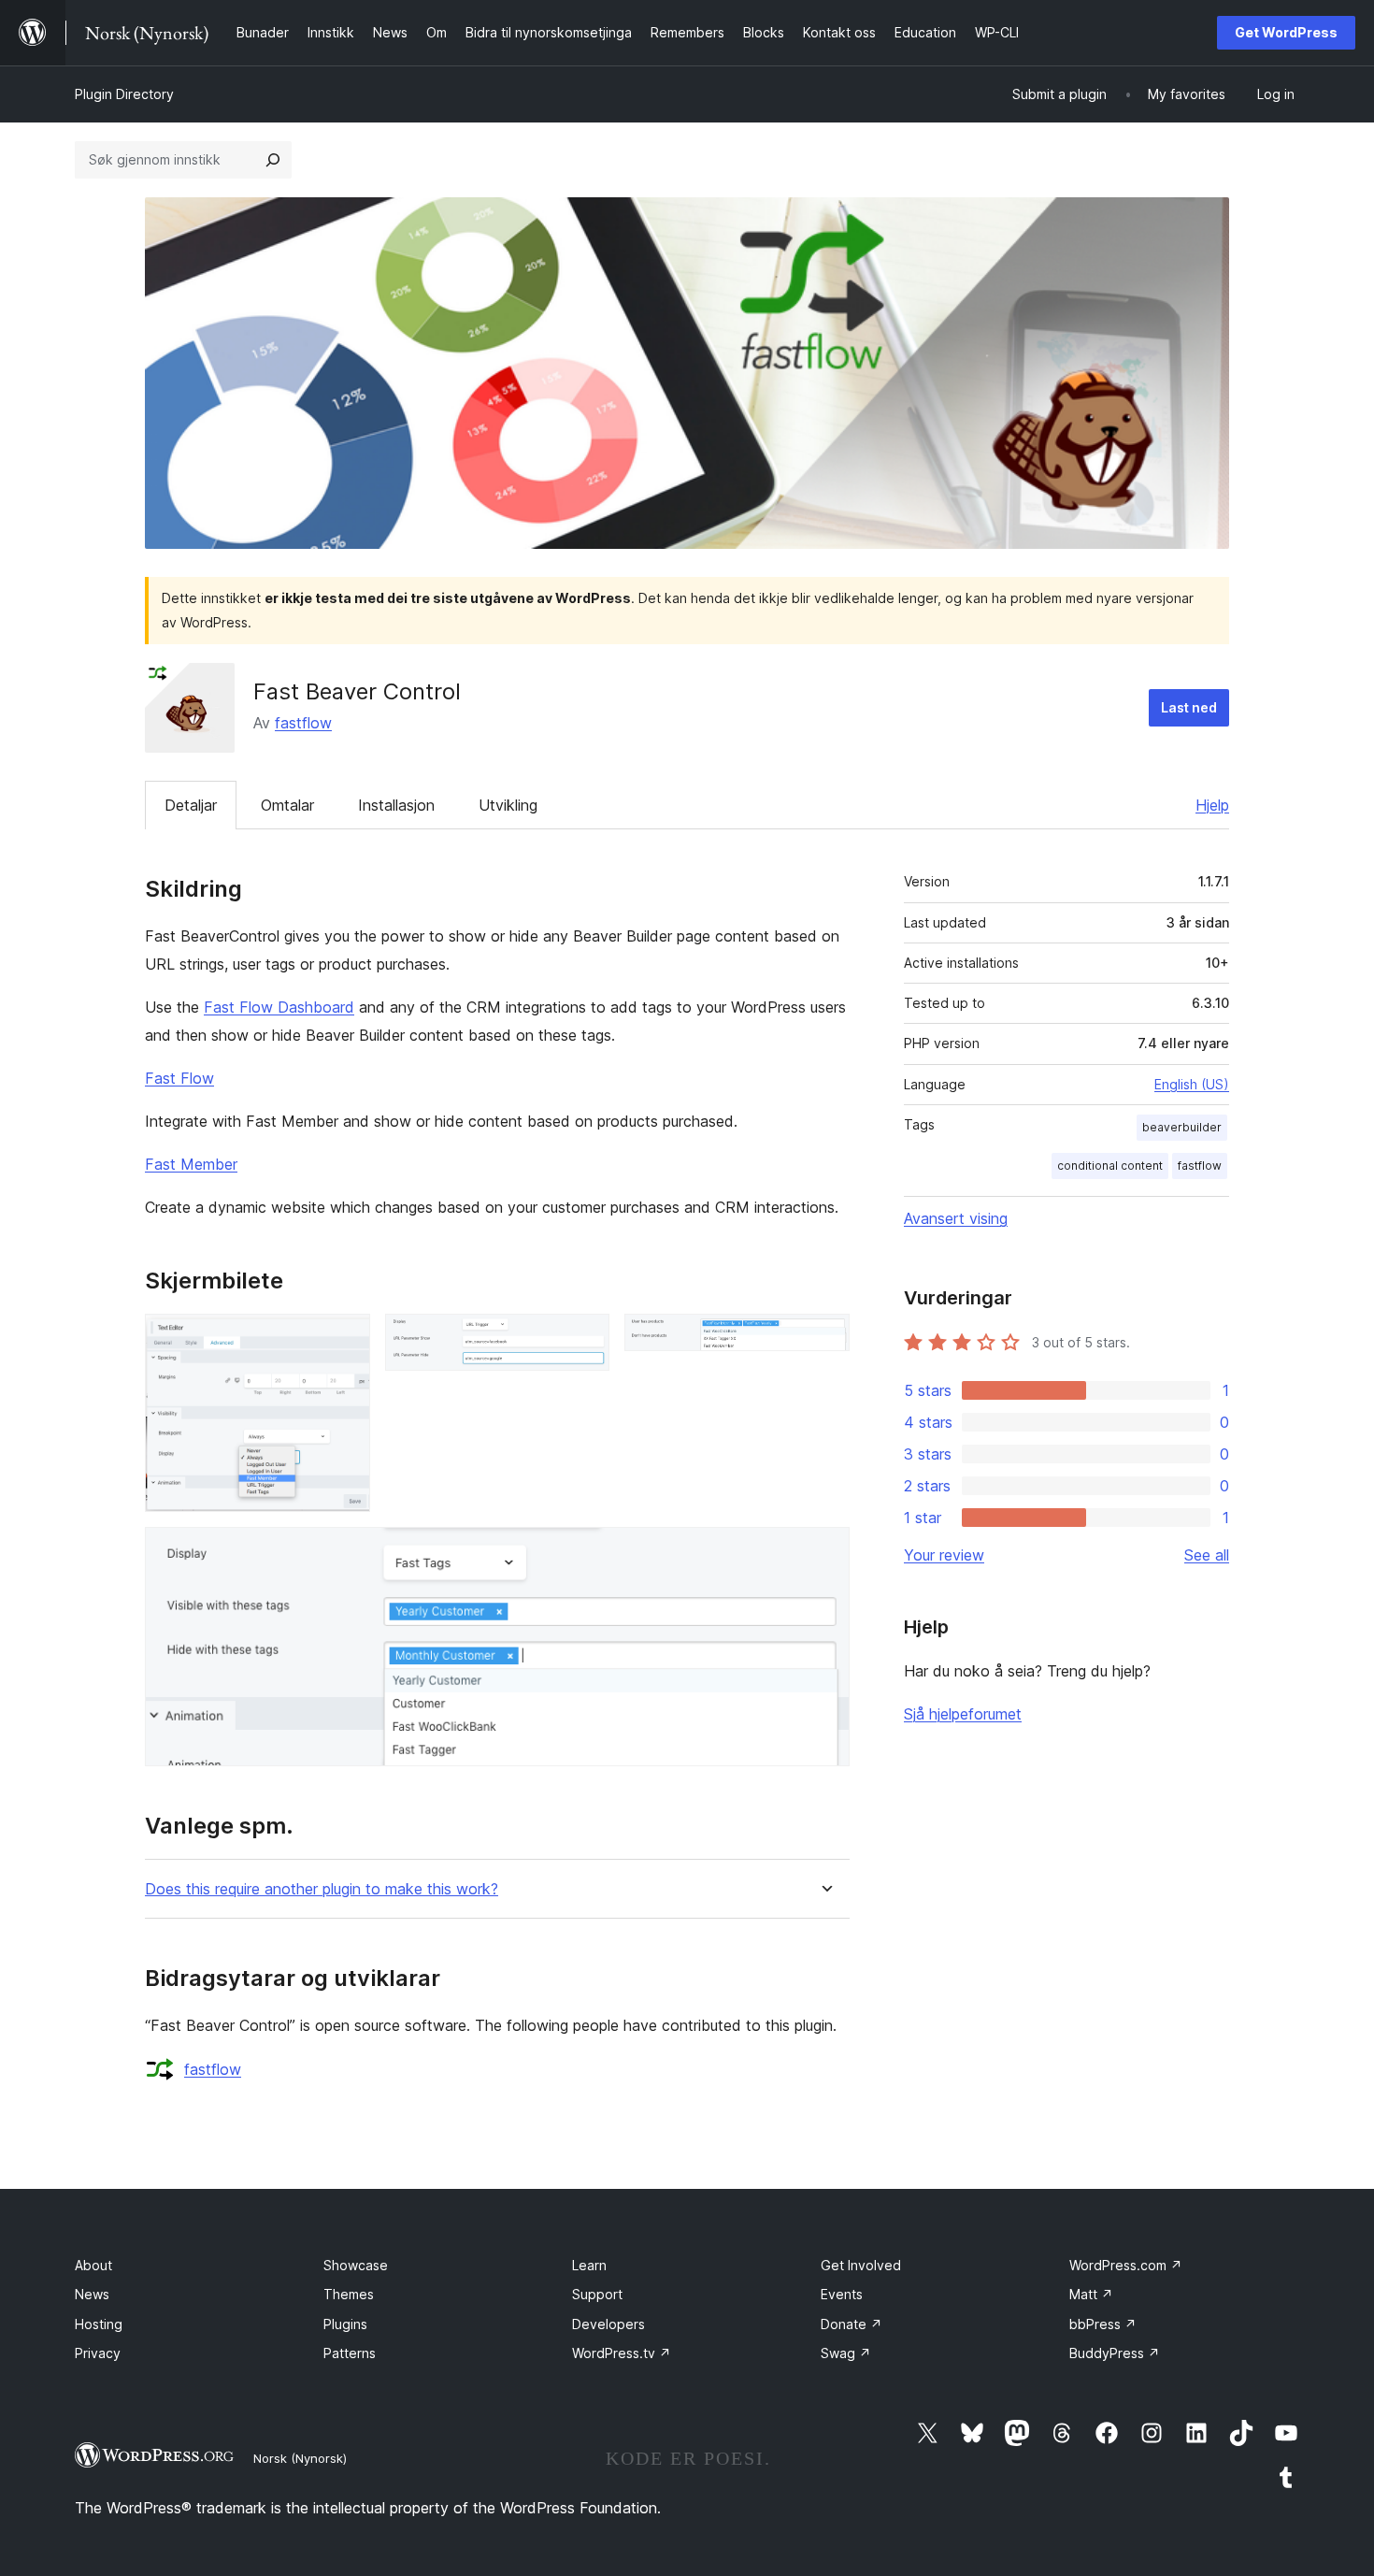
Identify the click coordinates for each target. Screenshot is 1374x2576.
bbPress (1103, 2324)
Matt (1091, 2294)
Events (842, 2294)
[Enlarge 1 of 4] (345, 1339)
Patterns (350, 2353)
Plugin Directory (124, 94)
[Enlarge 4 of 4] (824, 1552)
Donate (852, 2324)
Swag (846, 2353)
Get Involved (861, 2265)
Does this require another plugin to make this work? (322, 1889)
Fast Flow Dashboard (279, 1007)
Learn (589, 2265)
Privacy (98, 2353)
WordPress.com (1126, 2265)
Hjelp (1212, 805)
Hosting (99, 2324)
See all (1207, 1555)
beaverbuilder (1182, 1127)
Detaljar (191, 805)
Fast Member (191, 1164)
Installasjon (396, 805)
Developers (608, 2324)
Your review (944, 1555)
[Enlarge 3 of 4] (824, 1339)
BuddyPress (1115, 2353)
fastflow (303, 723)
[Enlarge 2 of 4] (584, 1339)
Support (597, 2294)
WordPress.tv (622, 2353)
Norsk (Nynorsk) (300, 2458)
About (93, 2265)
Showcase (356, 2265)
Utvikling (508, 805)
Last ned (1189, 707)
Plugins (345, 2324)
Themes (349, 2294)
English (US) (1192, 1084)
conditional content (1110, 1166)
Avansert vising (956, 1218)
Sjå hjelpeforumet (963, 1714)
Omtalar (287, 805)
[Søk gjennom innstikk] (273, 160)
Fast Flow (179, 1078)
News (92, 2294)
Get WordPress (1286, 32)
